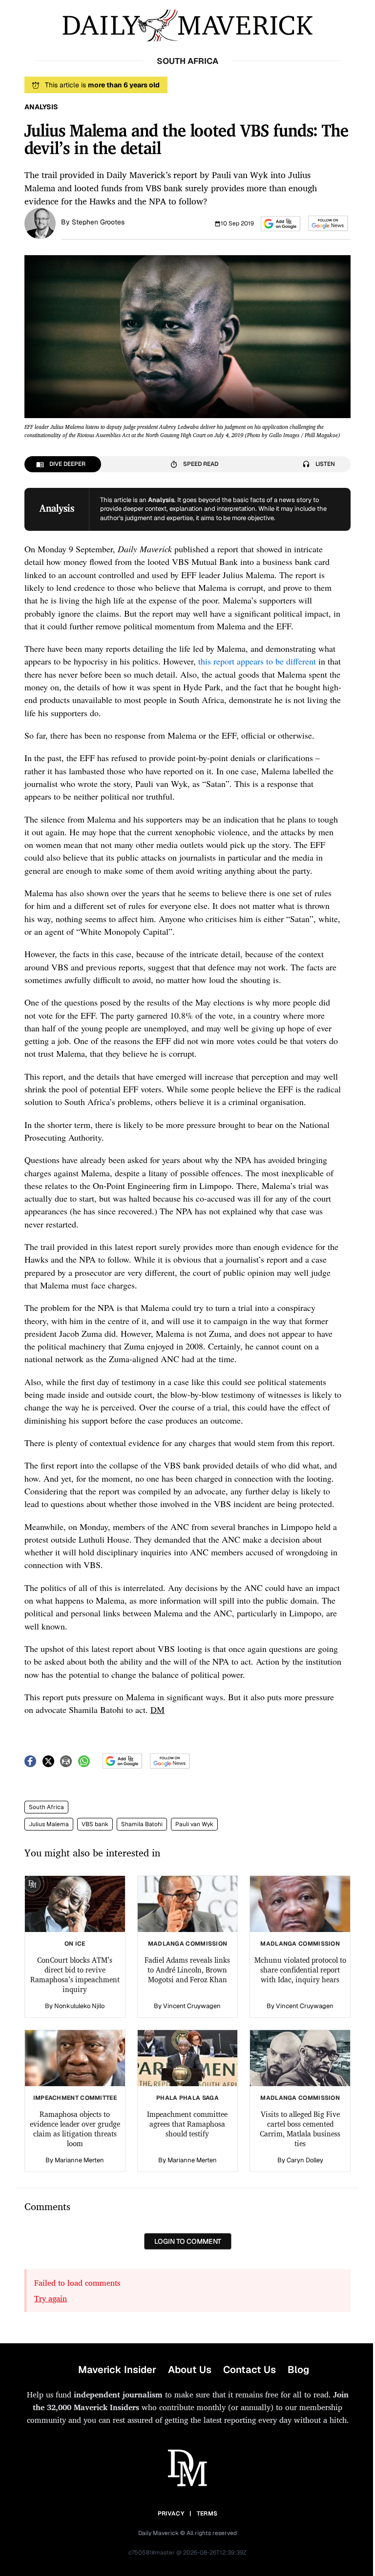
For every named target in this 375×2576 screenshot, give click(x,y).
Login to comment (188, 2241)
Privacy (171, 2514)
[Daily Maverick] (187, 26)
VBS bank (95, 1824)
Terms (207, 2514)
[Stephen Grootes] (40, 222)
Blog (298, 2370)
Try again (51, 2298)
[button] (281, 224)
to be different (291, 661)
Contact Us (250, 2370)
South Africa (46, 1807)
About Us (190, 2370)
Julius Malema (49, 1824)
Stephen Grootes (98, 222)
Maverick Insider (117, 2370)
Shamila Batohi (142, 1824)
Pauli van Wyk (194, 1824)
